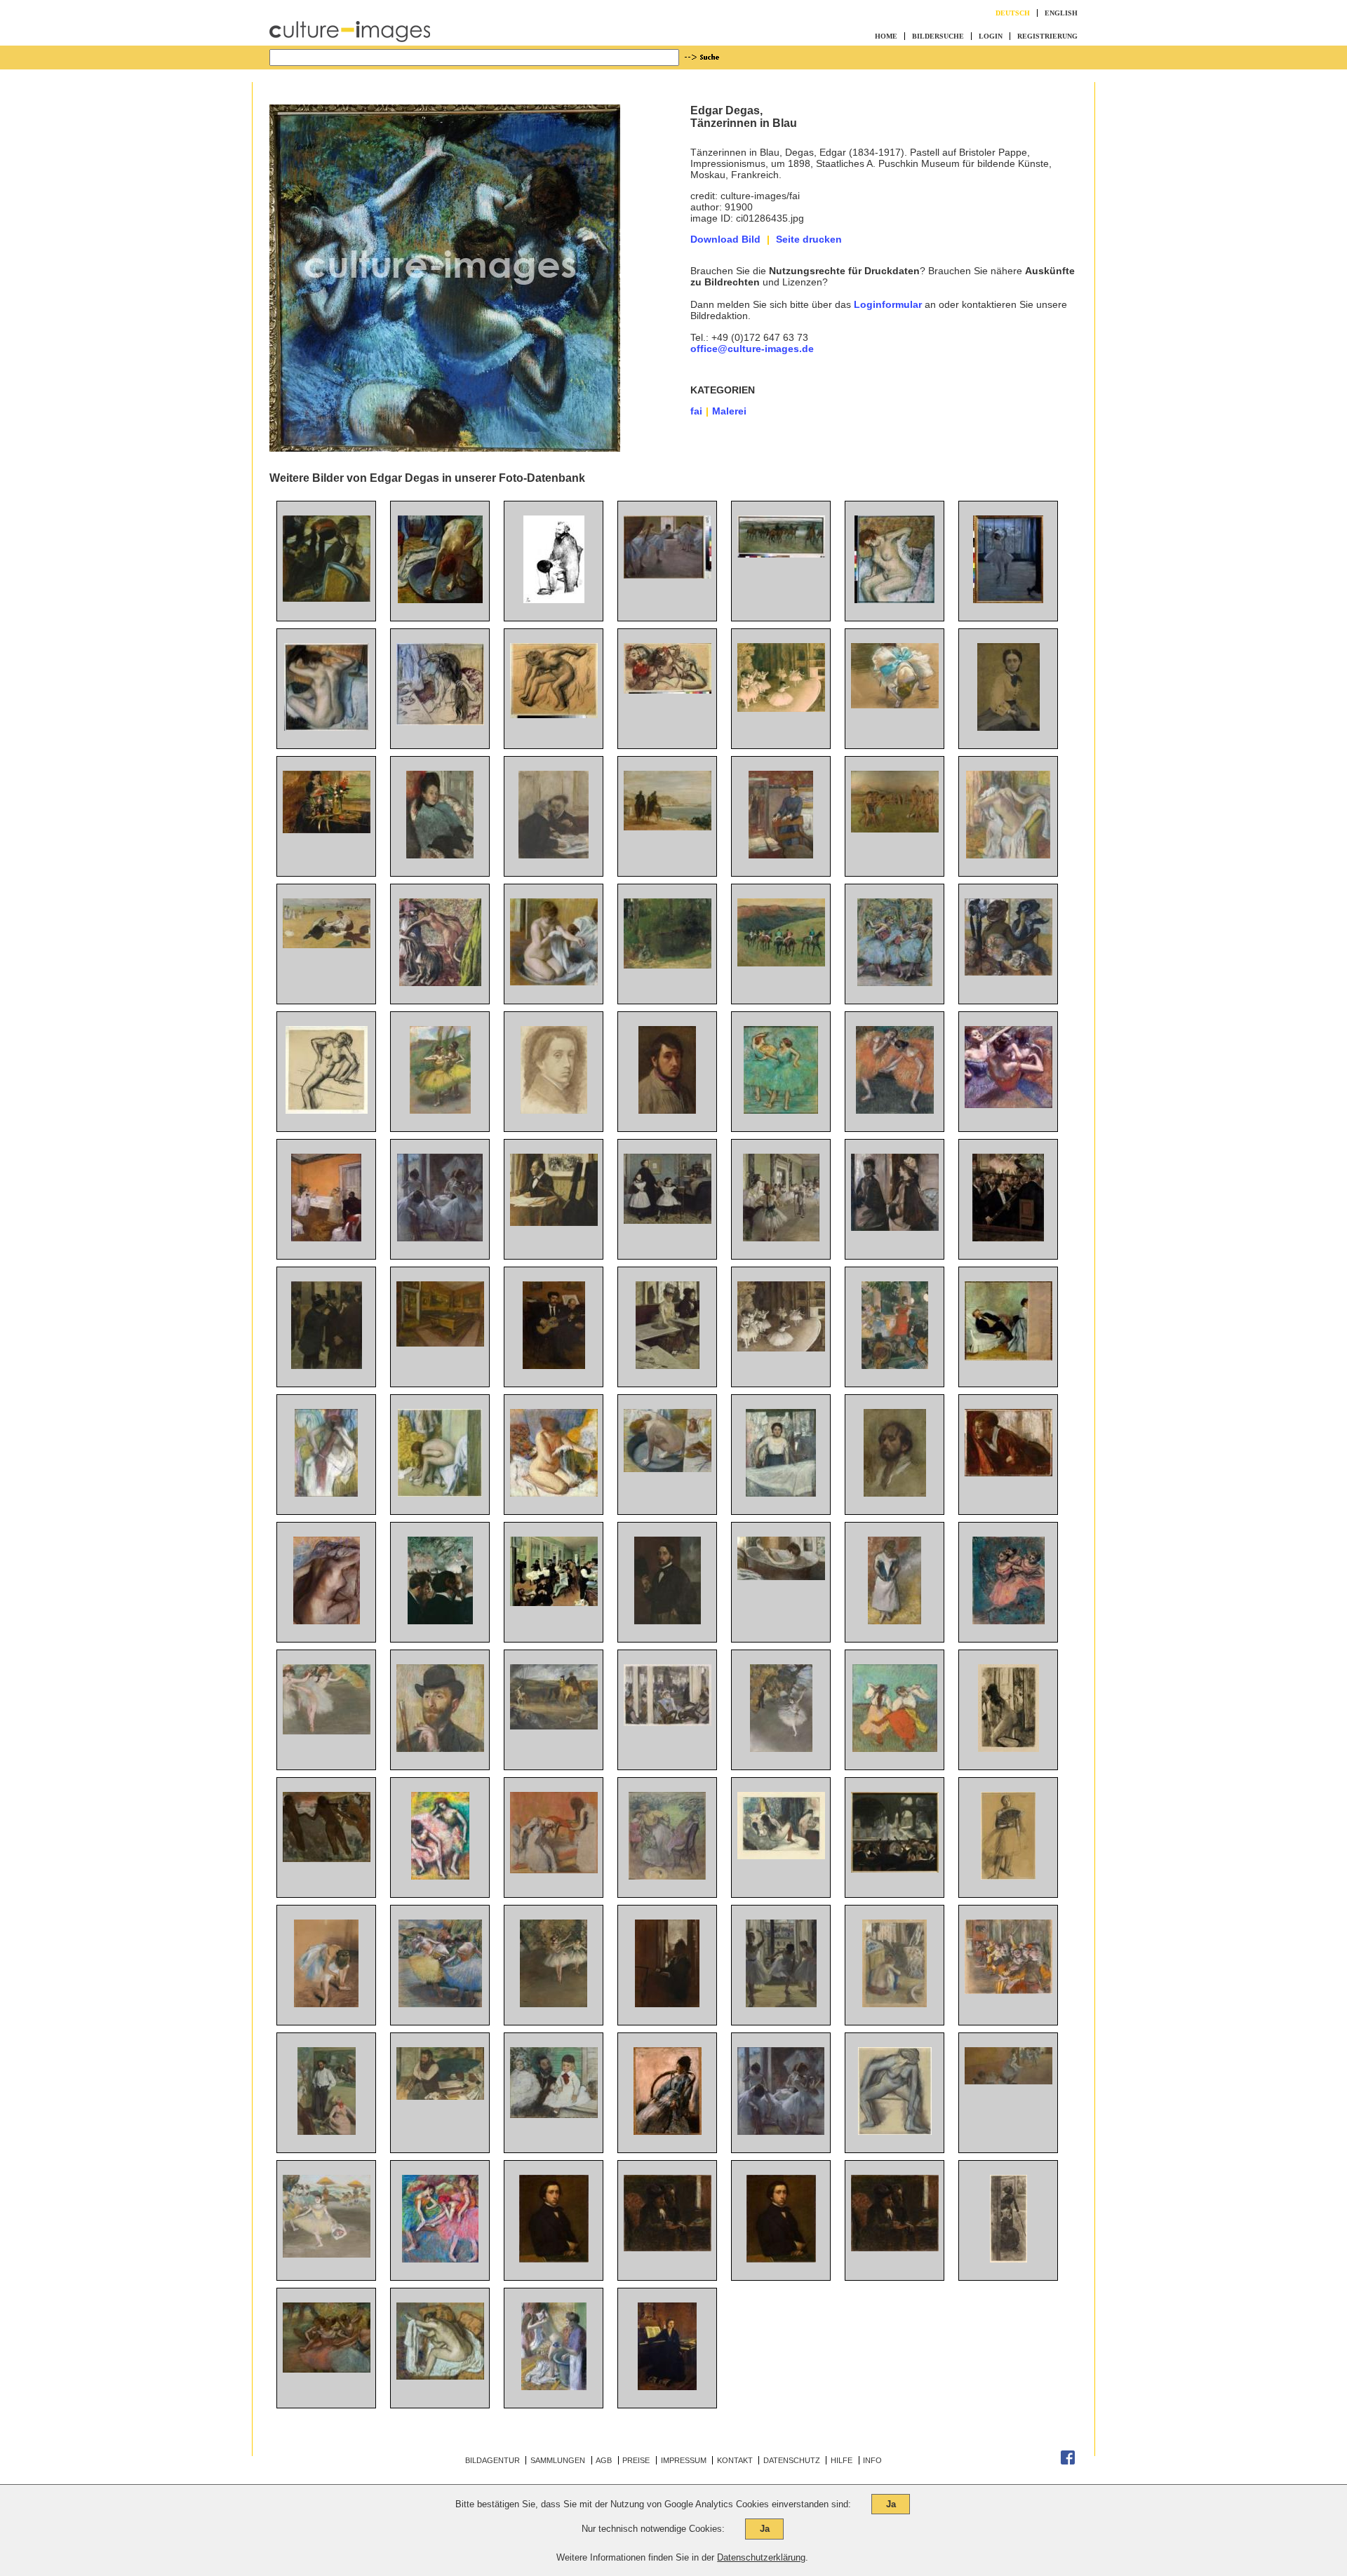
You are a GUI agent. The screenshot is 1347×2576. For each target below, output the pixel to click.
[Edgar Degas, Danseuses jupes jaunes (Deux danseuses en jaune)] (440, 1110)
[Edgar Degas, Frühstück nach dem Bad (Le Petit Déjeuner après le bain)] (440, 983)
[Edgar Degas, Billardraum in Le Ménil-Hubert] (440, 1343)
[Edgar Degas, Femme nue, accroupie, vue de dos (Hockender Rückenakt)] (894, 2004)
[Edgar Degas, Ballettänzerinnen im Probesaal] (668, 575)
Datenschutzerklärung (761, 2557)
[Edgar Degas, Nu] (327, 1110)
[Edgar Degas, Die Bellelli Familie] (668, 1220)
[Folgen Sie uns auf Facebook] (1068, 2462)
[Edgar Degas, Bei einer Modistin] (1008, 972)
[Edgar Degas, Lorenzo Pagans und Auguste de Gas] (554, 1365)
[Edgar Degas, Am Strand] (327, 945)
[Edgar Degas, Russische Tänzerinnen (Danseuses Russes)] (895, 1748)
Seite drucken (809, 239)
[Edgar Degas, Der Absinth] (668, 1365)
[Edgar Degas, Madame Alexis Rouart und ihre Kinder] (667, 1876)
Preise (636, 2460)
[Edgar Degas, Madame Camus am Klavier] (667, 2387)
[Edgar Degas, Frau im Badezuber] (554, 982)
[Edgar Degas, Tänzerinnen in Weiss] (327, 1731)
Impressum (684, 2460)
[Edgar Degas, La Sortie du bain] (554, 1493)
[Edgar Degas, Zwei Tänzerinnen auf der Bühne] (554, 2004)
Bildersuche (938, 36)
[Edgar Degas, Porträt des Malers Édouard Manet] (554, 600)
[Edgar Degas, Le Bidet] (1008, 1748)
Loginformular (888, 304)
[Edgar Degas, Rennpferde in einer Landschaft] (781, 963)
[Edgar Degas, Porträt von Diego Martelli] (440, 2096)
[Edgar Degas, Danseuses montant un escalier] (1008, 2081)
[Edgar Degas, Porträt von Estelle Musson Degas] (327, 830)
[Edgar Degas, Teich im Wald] (668, 965)
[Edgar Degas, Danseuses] (781, 2131)
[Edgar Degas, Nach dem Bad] (554, 715)
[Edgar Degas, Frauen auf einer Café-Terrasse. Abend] (668, 1722)
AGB (604, 2460)
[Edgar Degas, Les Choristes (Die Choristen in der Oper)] (1008, 1990)
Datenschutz (792, 2460)
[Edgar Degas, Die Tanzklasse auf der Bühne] (781, 708)
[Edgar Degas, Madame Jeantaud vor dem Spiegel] (895, 1227)
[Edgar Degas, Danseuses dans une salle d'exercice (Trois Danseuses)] (781, 2004)
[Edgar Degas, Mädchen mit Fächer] (1008, 1876)
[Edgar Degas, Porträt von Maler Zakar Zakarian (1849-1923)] (440, 1748)
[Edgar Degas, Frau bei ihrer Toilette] (440, 722)
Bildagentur (492, 2460)
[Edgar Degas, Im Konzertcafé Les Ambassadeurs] (895, 1365)
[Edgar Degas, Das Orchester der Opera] (1008, 1238)
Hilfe (842, 2460)
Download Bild (725, 239)
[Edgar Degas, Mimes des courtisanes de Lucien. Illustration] (781, 1856)
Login (991, 36)
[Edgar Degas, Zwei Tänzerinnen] (781, 1110)
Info (872, 2460)
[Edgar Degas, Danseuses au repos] (440, 2259)
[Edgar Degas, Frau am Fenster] (667, 2004)
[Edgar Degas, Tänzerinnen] (668, 690)
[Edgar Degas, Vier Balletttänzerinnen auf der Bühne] (327, 2369)
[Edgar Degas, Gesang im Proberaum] (326, 1238)
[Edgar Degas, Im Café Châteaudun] (554, 855)
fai (696, 411)
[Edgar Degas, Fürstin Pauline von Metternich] (1008, 727)
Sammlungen (558, 2460)
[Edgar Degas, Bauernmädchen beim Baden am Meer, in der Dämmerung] (327, 1859)
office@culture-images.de (752, 349)
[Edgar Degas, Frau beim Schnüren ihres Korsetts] (894, 1621)
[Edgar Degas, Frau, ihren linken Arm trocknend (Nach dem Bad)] (440, 2376)
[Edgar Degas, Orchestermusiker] (440, 1621)
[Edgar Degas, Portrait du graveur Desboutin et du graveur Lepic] (895, 2248)
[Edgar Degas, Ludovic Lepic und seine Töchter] (554, 2115)
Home (886, 36)
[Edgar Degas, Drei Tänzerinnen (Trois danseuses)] (895, 983)
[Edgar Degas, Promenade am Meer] (668, 827)
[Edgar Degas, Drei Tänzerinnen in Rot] (1008, 1621)
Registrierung (1047, 36)
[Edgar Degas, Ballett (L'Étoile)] (781, 1748)
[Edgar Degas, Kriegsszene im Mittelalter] (554, 1726)
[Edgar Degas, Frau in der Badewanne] (440, 600)
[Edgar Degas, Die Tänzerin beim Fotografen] (1008, 600)
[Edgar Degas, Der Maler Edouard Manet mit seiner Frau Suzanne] (1008, 1357)
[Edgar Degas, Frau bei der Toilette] (668, 1469)
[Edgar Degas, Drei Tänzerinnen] (440, 2004)
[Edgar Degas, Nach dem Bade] (894, 600)
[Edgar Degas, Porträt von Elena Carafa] (440, 855)
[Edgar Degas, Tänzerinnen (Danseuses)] (440, 1238)
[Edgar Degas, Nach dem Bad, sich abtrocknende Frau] (327, 1621)
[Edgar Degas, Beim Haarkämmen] (554, 1870)
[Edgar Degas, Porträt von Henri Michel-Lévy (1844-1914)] (327, 2131)
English (1061, 13)
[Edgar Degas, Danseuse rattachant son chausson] (895, 705)
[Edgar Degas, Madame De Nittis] (668, 2131)
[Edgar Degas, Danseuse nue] (895, 2131)
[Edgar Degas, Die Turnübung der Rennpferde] (781, 554)
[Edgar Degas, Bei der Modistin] (327, 598)
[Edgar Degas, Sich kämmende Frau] (327, 727)
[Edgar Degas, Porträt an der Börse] (327, 1365)
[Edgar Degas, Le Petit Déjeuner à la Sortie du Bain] (554, 2387)
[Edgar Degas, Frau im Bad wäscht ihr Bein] (781, 1577)
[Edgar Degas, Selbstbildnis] (554, 1110)
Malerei (729, 411)
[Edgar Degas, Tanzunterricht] (781, 1238)
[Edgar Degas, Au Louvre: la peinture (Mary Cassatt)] (1008, 2259)
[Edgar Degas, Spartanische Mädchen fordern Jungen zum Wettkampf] (895, 829)
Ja (891, 2504)
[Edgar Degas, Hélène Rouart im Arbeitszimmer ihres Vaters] (781, 855)
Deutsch (1013, 13)
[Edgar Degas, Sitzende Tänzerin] (326, 2004)
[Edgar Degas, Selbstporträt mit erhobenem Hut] (668, 1621)
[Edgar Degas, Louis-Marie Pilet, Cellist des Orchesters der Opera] (554, 1222)
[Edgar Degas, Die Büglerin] (781, 1493)
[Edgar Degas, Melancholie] (1008, 1473)
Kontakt (735, 2460)
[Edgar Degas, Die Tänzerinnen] (1008, 1105)
